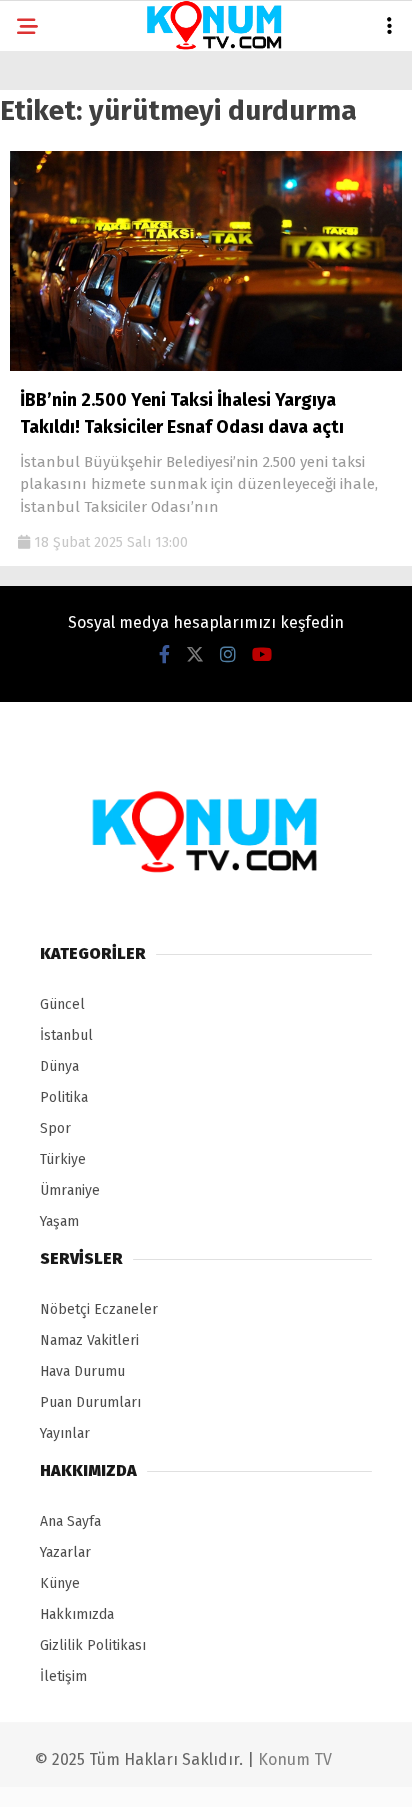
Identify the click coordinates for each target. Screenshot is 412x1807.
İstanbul (66, 1035)
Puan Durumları (90, 1402)
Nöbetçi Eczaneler (99, 1309)
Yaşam (59, 1221)
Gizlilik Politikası (93, 1645)
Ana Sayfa (70, 1521)
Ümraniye (70, 1190)
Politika (64, 1097)
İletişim (63, 1676)
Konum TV (295, 1759)
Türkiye (63, 1159)
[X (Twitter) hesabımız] (195, 655)
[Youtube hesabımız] (262, 655)
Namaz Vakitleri (89, 1340)
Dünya (59, 1066)
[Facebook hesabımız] (164, 655)
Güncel (62, 1004)
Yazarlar (65, 1552)
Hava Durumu (82, 1371)
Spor (55, 1128)
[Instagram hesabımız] (228, 655)
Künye (60, 1583)
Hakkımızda (77, 1614)
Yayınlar (65, 1433)
